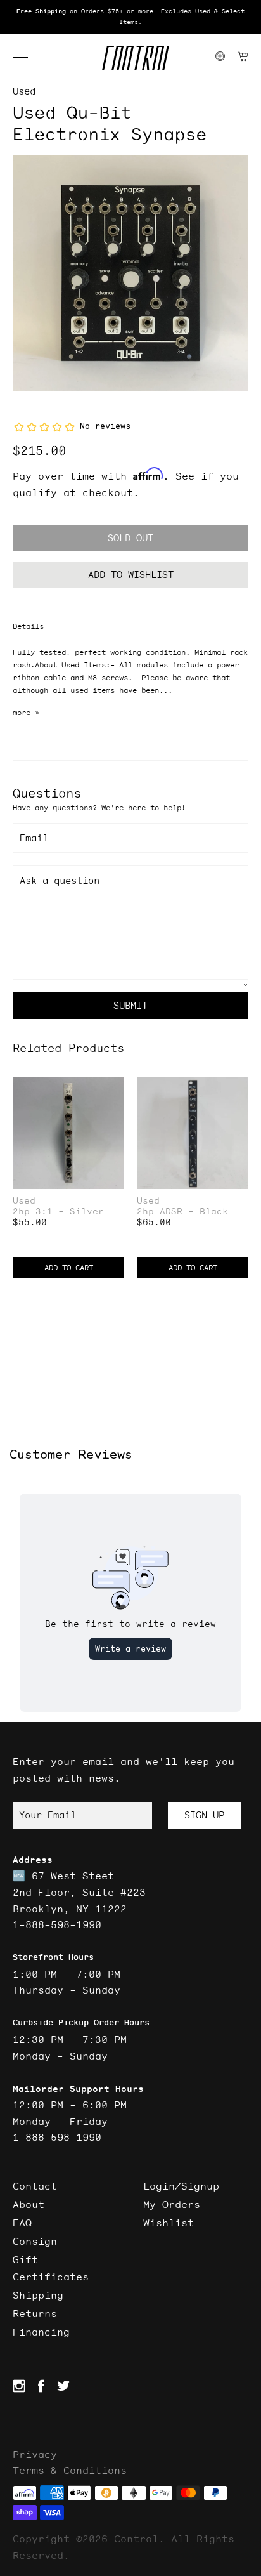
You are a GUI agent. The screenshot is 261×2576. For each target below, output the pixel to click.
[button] (27, 58)
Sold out (130, 538)
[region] (130, 17)
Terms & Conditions (70, 2470)
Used (24, 91)
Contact (35, 2186)
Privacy (35, 2454)
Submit (130, 1005)
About (29, 2204)
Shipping (38, 2295)
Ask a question (60, 880)
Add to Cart (69, 1267)
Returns (35, 2313)
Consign (35, 2241)
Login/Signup (181, 2186)
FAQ (22, 2223)
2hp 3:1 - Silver (58, 1212)
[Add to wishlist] (114, 1088)
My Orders (172, 2204)
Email (34, 838)
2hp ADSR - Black (182, 1212)
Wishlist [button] (169, 2223)
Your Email (48, 1815)
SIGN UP (204, 1815)
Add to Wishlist (131, 575)
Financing (41, 2332)
